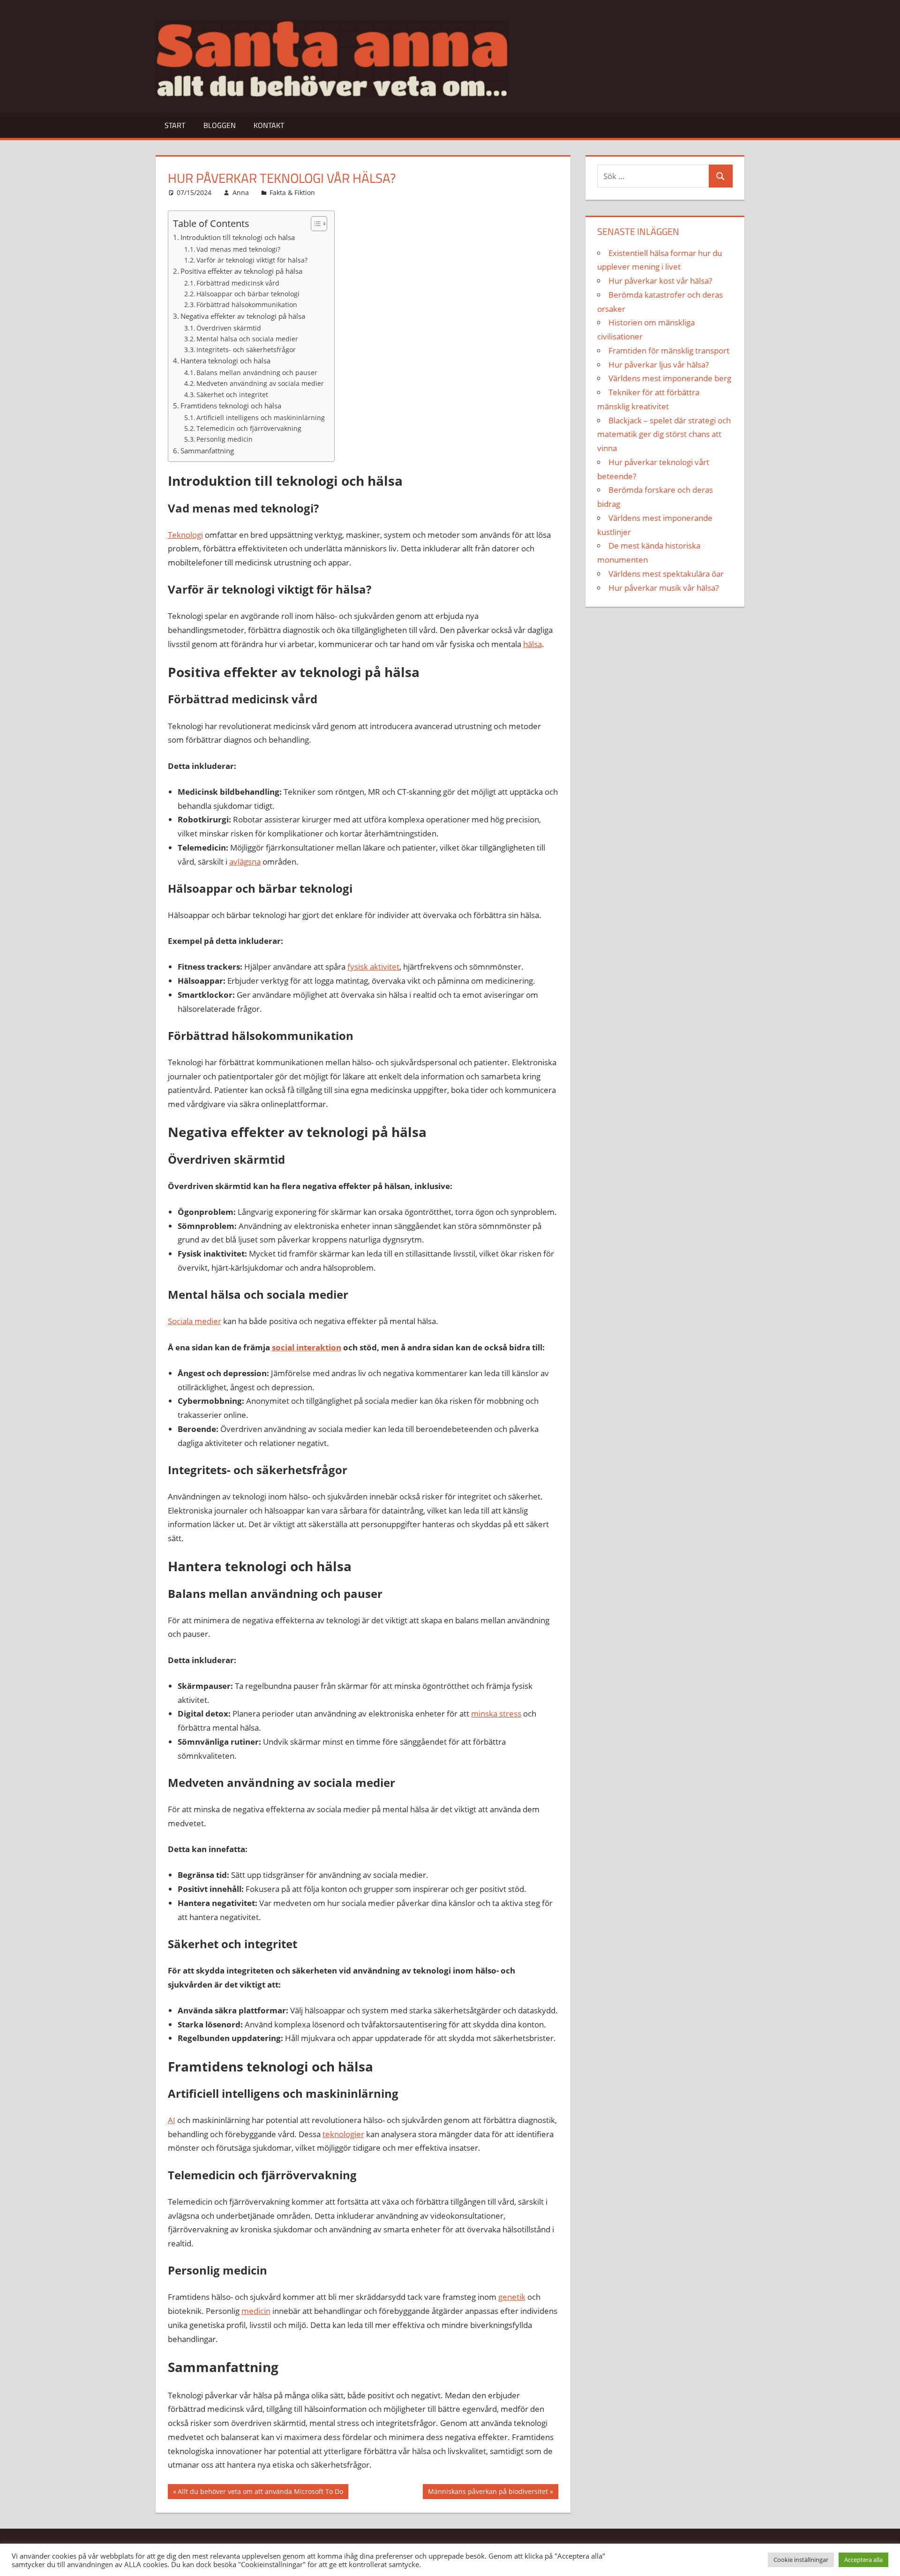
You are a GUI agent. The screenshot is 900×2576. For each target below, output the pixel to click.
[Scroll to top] (885, 2561)
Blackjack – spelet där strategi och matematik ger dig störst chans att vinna (664, 434)
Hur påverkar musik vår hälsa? (664, 588)
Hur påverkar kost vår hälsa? (660, 281)
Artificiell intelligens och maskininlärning (261, 418)
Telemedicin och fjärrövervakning (249, 428)
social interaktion (307, 1347)
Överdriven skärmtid (229, 328)
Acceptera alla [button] (863, 2560)
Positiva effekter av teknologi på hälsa (241, 271)
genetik (512, 2297)
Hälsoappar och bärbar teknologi (248, 294)
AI (172, 2120)
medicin (256, 2311)
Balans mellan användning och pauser (257, 373)
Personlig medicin (225, 439)
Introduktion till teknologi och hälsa (238, 237)
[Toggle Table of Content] (314, 224)
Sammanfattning (207, 451)
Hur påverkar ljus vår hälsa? (659, 365)
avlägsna (245, 862)
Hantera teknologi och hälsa (225, 361)
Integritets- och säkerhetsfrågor (246, 350)
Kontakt (269, 125)
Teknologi (185, 535)
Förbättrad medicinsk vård (238, 283)
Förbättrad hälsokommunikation (247, 305)
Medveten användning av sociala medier (260, 383)
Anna (241, 192)
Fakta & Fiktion (292, 192)
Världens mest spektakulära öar (666, 574)
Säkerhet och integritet (232, 395)
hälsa (532, 644)
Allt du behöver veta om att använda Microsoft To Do (260, 2493)
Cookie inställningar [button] (801, 2560)
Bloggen (220, 125)
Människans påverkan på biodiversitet (488, 2493)
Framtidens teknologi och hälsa (231, 406)
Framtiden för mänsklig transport (669, 350)
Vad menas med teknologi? (238, 249)
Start (175, 125)
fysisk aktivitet (373, 967)
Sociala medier (195, 1321)
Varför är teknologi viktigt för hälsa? (252, 260)
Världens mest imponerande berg (670, 378)
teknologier (343, 2134)
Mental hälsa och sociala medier (247, 339)
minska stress (496, 1714)
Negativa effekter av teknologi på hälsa (243, 316)
